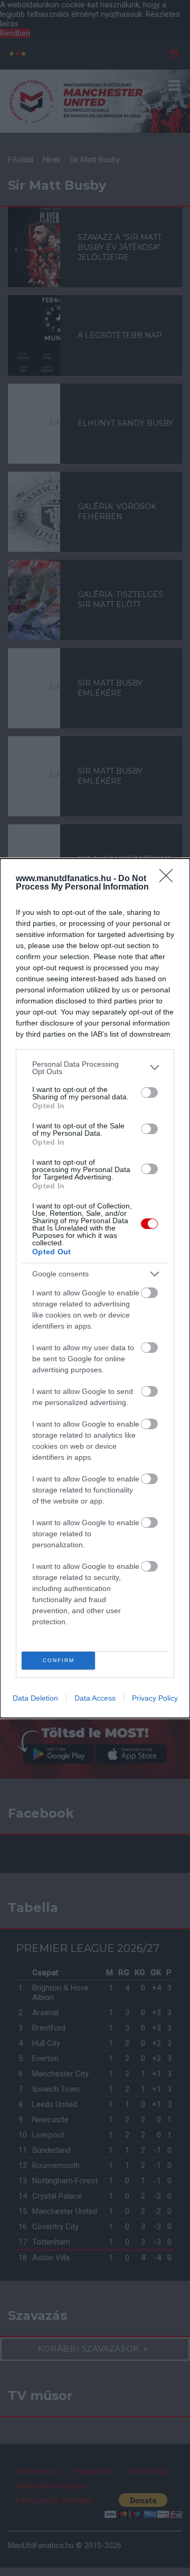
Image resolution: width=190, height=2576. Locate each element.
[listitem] (95, 1068)
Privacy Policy (155, 1698)
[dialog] (95, 1288)
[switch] (149, 1092)
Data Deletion (35, 1698)
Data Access (95, 1698)
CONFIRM (59, 1660)
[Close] (169, 879)
